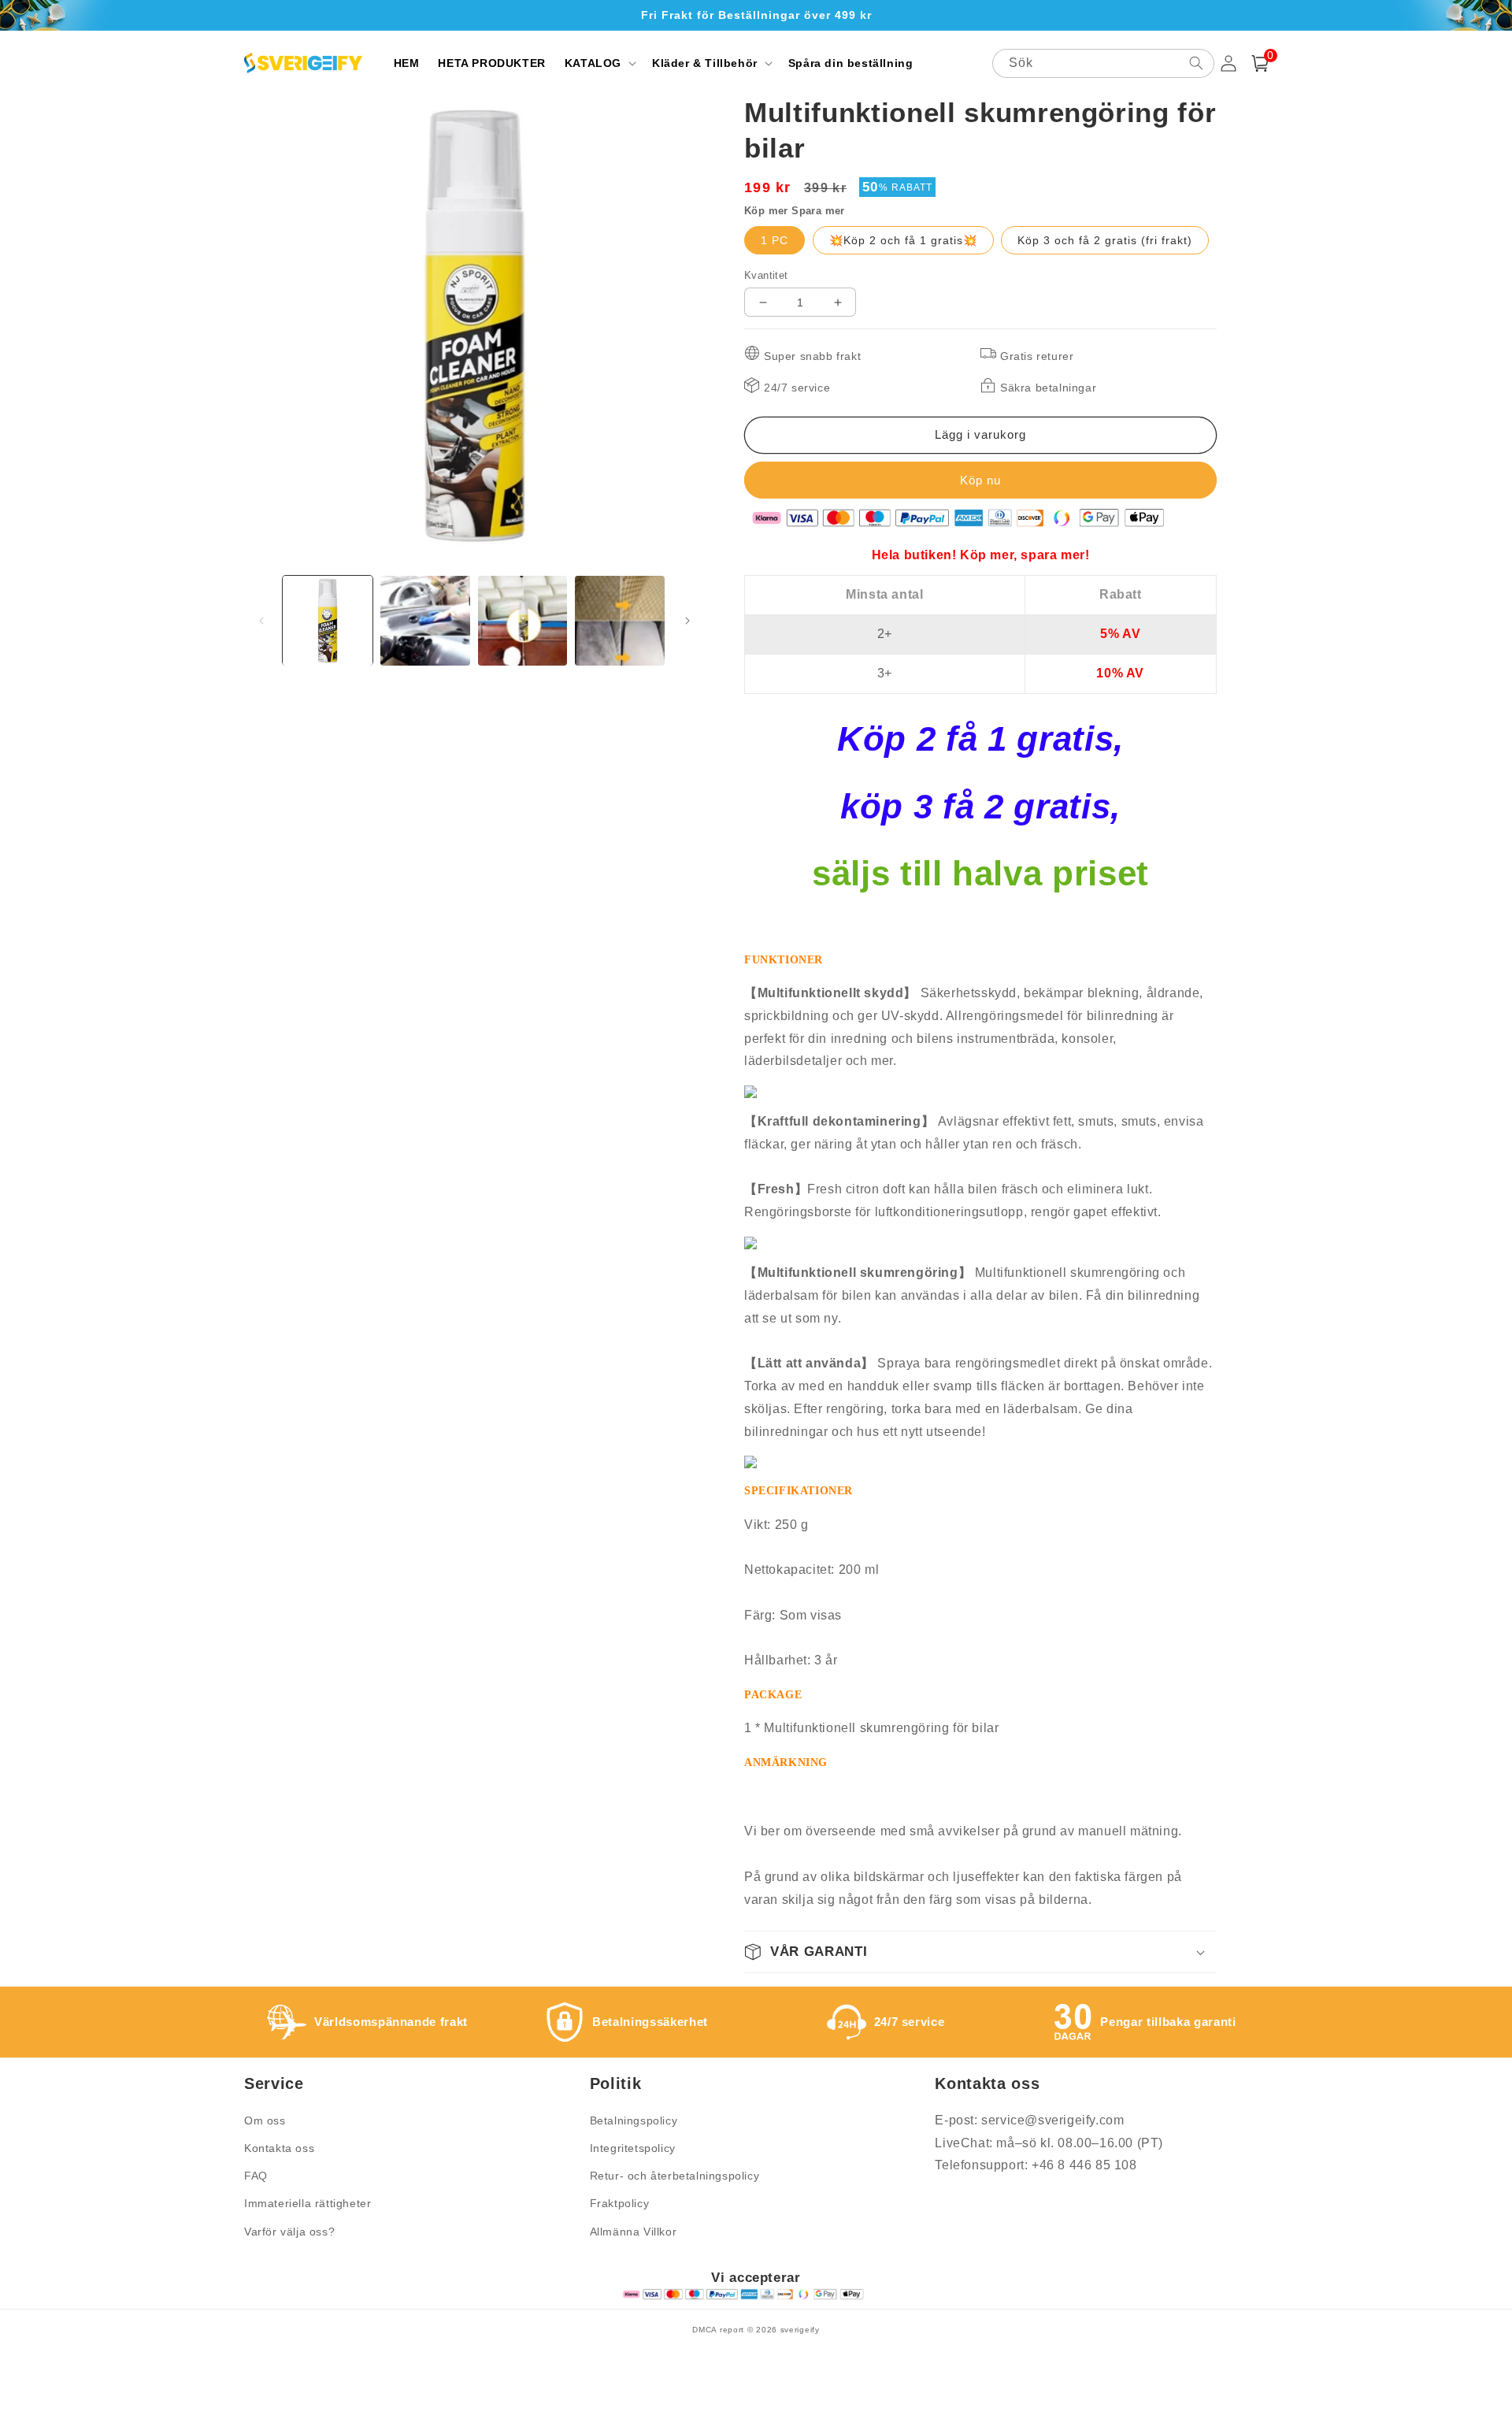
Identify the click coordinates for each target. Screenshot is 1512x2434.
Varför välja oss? (289, 2232)
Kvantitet (766, 275)
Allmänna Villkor (634, 2232)
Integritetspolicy (633, 2148)
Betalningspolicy (634, 2120)
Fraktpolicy (620, 2203)
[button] (599, 63)
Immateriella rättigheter (308, 2203)
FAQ (256, 2176)
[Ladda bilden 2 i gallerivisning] (425, 621)
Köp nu (980, 480)
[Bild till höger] (687, 621)
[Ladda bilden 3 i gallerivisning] (523, 621)
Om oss (265, 2120)
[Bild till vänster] (261, 621)
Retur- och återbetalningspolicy (675, 2176)
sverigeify (800, 2330)
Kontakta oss (279, 2148)
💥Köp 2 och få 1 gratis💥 (903, 240)
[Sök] (1196, 63)
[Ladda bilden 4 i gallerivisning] (620, 621)
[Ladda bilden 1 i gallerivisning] (328, 621)
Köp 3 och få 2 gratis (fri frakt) (1105, 240)
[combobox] (1103, 63)
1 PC (775, 240)
